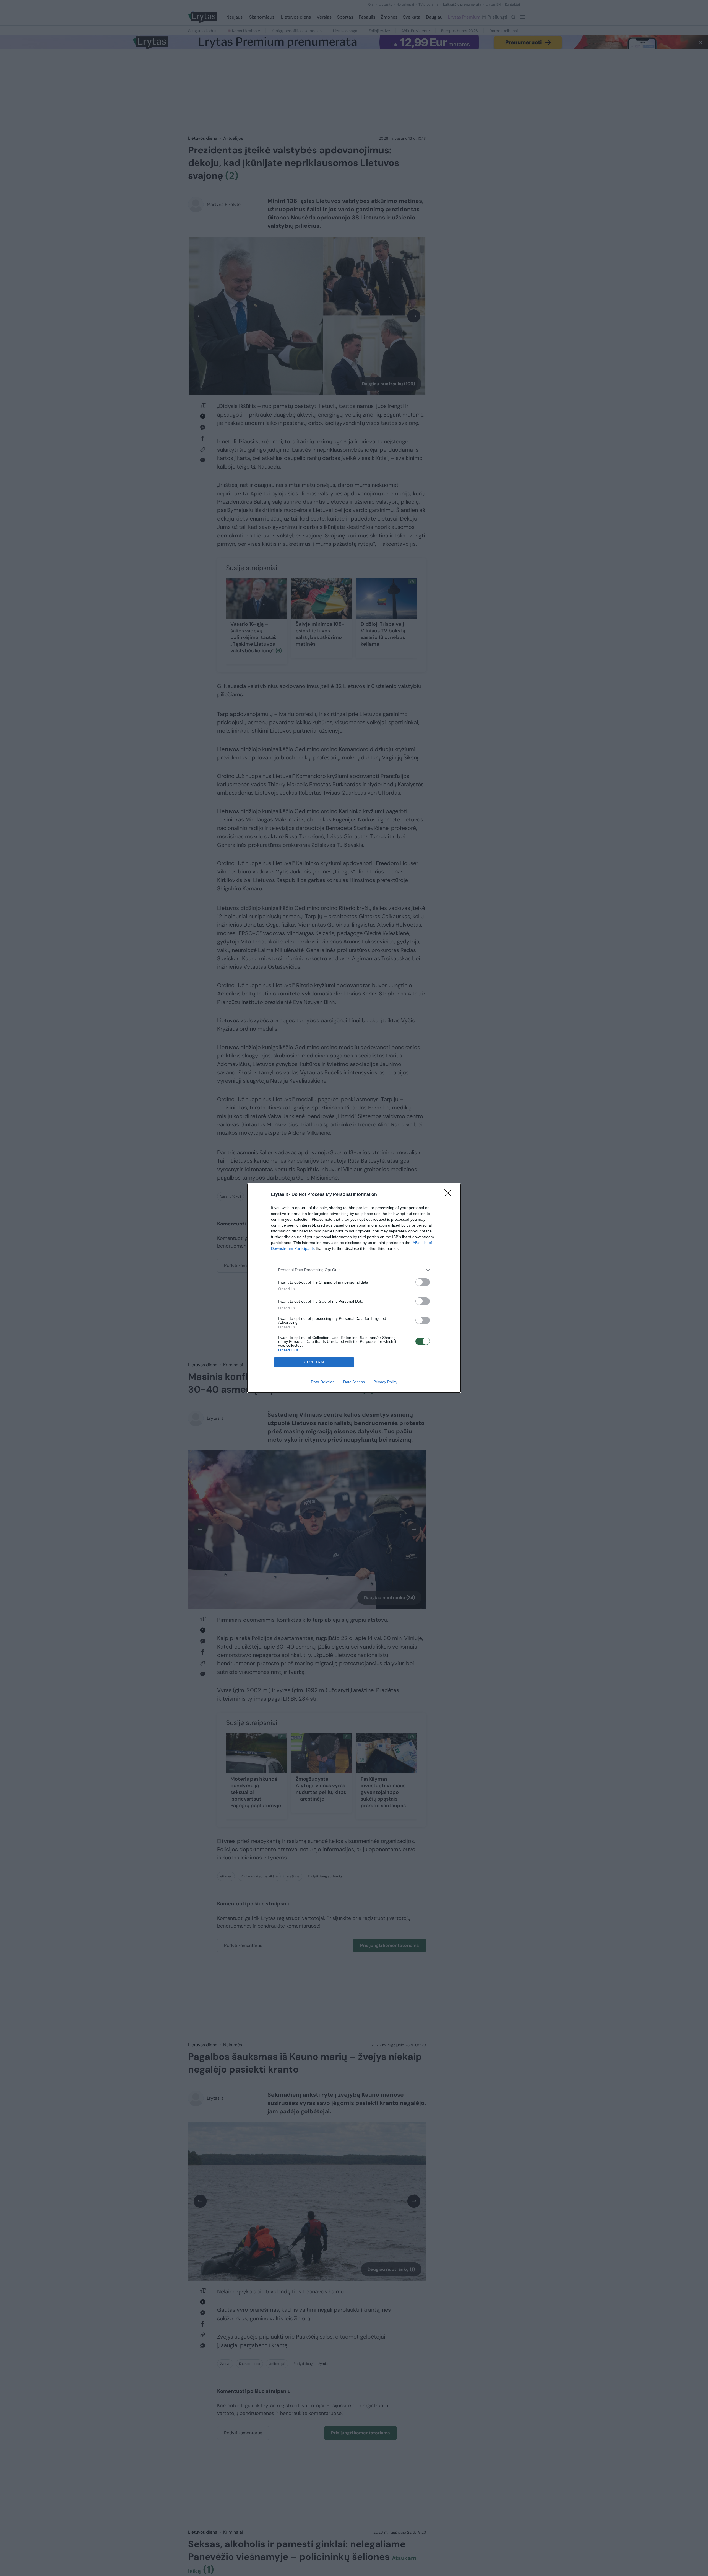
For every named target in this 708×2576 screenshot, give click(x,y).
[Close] (450, 1195)
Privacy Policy (385, 1382)
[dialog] (354, 1288)
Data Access (354, 1382)
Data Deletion (323, 1382)
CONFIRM (314, 1362)
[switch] (423, 1282)
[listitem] (354, 1270)
